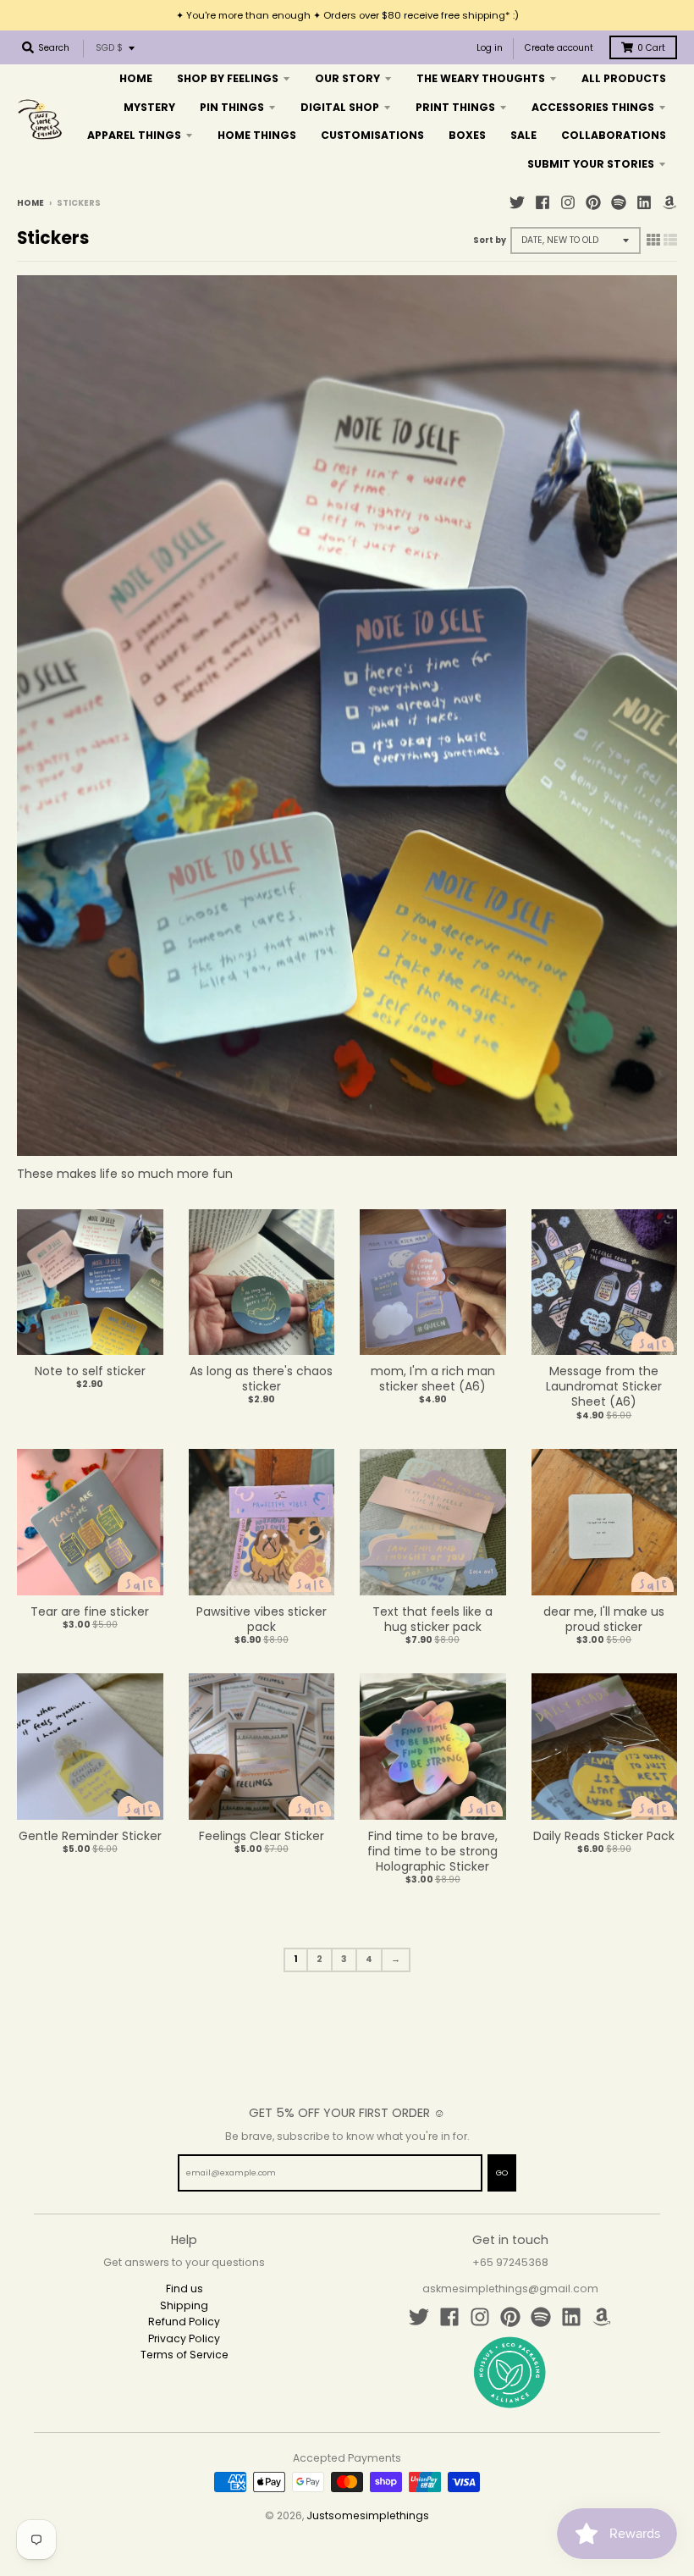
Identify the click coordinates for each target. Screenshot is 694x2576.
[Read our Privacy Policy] (538, 1444)
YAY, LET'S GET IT (462, 1349)
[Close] (555, 1108)
